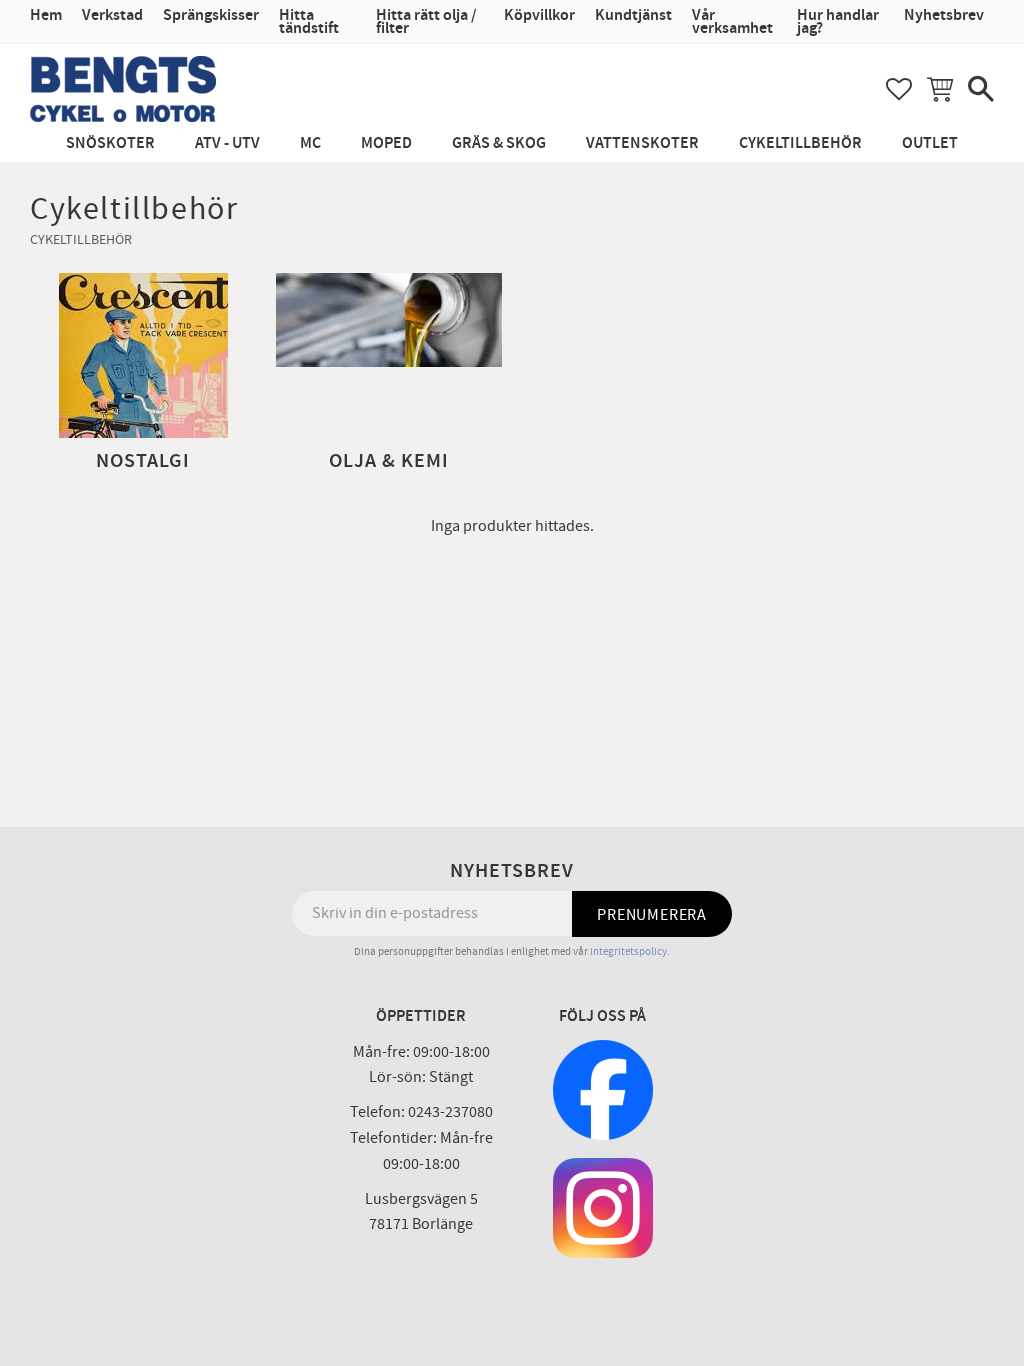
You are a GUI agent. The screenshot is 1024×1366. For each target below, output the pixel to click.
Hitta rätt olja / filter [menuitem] (426, 22)
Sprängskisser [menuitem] (211, 15)
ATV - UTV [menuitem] (227, 143)
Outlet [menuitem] (930, 143)
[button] (899, 89)
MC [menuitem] (310, 143)
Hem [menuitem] (46, 15)
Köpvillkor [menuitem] (539, 15)
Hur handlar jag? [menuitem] (838, 22)
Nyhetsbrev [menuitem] (944, 15)
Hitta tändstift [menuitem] (309, 22)
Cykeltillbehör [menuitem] (800, 143)
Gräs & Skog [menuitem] (499, 143)
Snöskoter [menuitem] (110, 143)
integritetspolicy (628, 951)
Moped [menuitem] (386, 143)
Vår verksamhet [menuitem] (732, 22)
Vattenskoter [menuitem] (642, 143)
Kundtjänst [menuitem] (633, 15)
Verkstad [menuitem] (112, 15)
